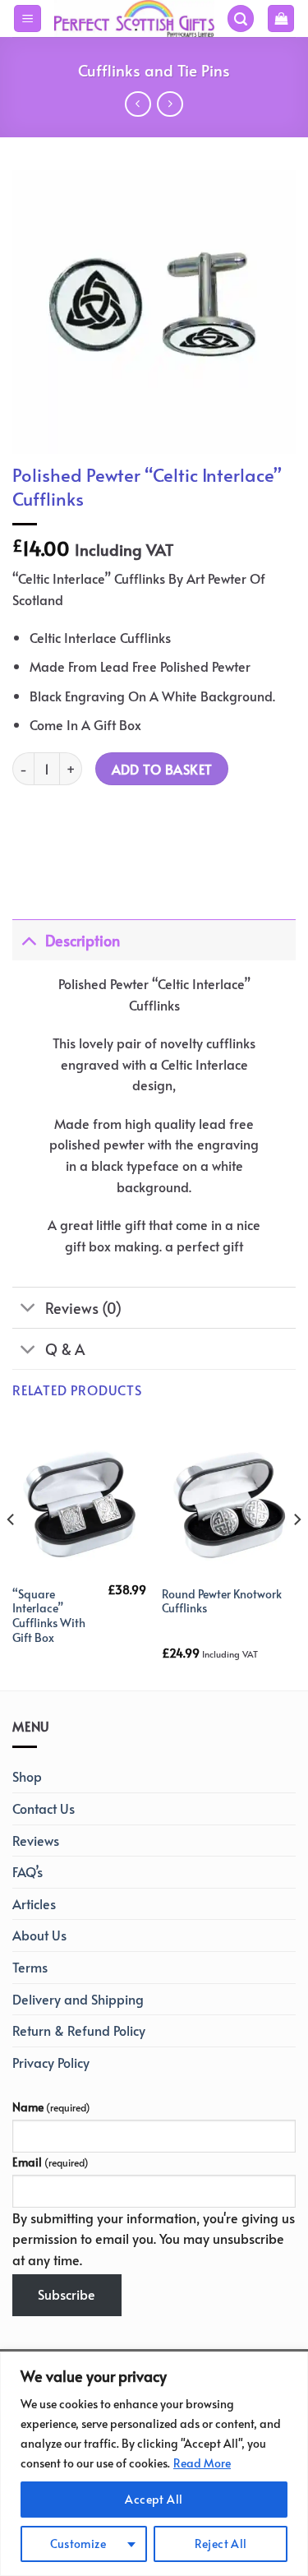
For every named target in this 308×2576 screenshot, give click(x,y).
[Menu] (28, 18)
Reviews (36, 1840)
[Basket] (281, 18)
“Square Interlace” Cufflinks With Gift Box (49, 1616)
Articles (34, 1903)
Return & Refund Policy (79, 2030)
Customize (78, 2544)
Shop (27, 1776)
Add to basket (162, 769)
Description (83, 941)
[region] (154, 2464)
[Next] (297, 1553)
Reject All (221, 2544)
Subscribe (67, 2294)
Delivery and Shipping (78, 1999)
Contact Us (44, 1808)
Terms (30, 1967)
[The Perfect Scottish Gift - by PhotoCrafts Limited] (134, 18)
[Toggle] (28, 940)
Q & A (65, 1349)
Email (51, 2162)
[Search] (241, 18)
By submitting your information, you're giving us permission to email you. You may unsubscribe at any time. (154, 2238)
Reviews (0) (83, 1308)
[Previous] (11, 1553)
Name (51, 2107)
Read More (202, 2463)
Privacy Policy (51, 2062)
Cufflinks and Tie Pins (154, 70)
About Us (39, 1935)
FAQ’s (28, 1871)
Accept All (154, 2499)
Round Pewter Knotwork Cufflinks (222, 1601)
